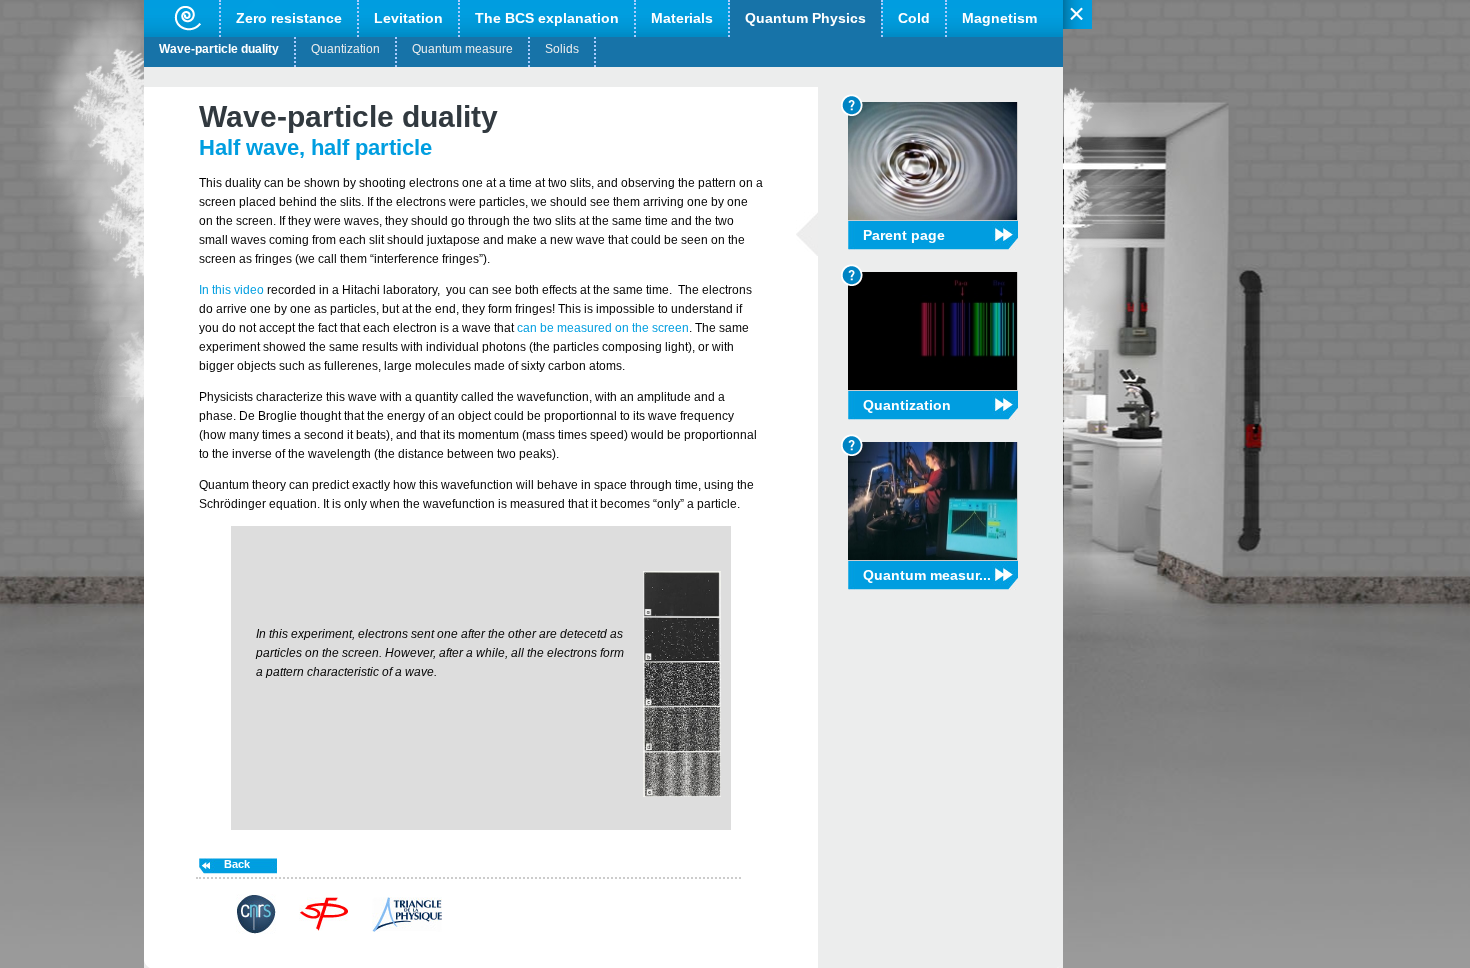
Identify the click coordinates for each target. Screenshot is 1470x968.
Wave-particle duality (219, 49)
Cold (914, 18)
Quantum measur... (927, 575)
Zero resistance (289, 18)
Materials (682, 18)
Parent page (904, 235)
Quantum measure (462, 49)
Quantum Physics (805, 18)
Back (237, 864)
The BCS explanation (547, 18)
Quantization (345, 49)
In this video (231, 290)
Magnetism (999, 18)
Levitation (408, 18)
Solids (562, 49)
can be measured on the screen (603, 328)
